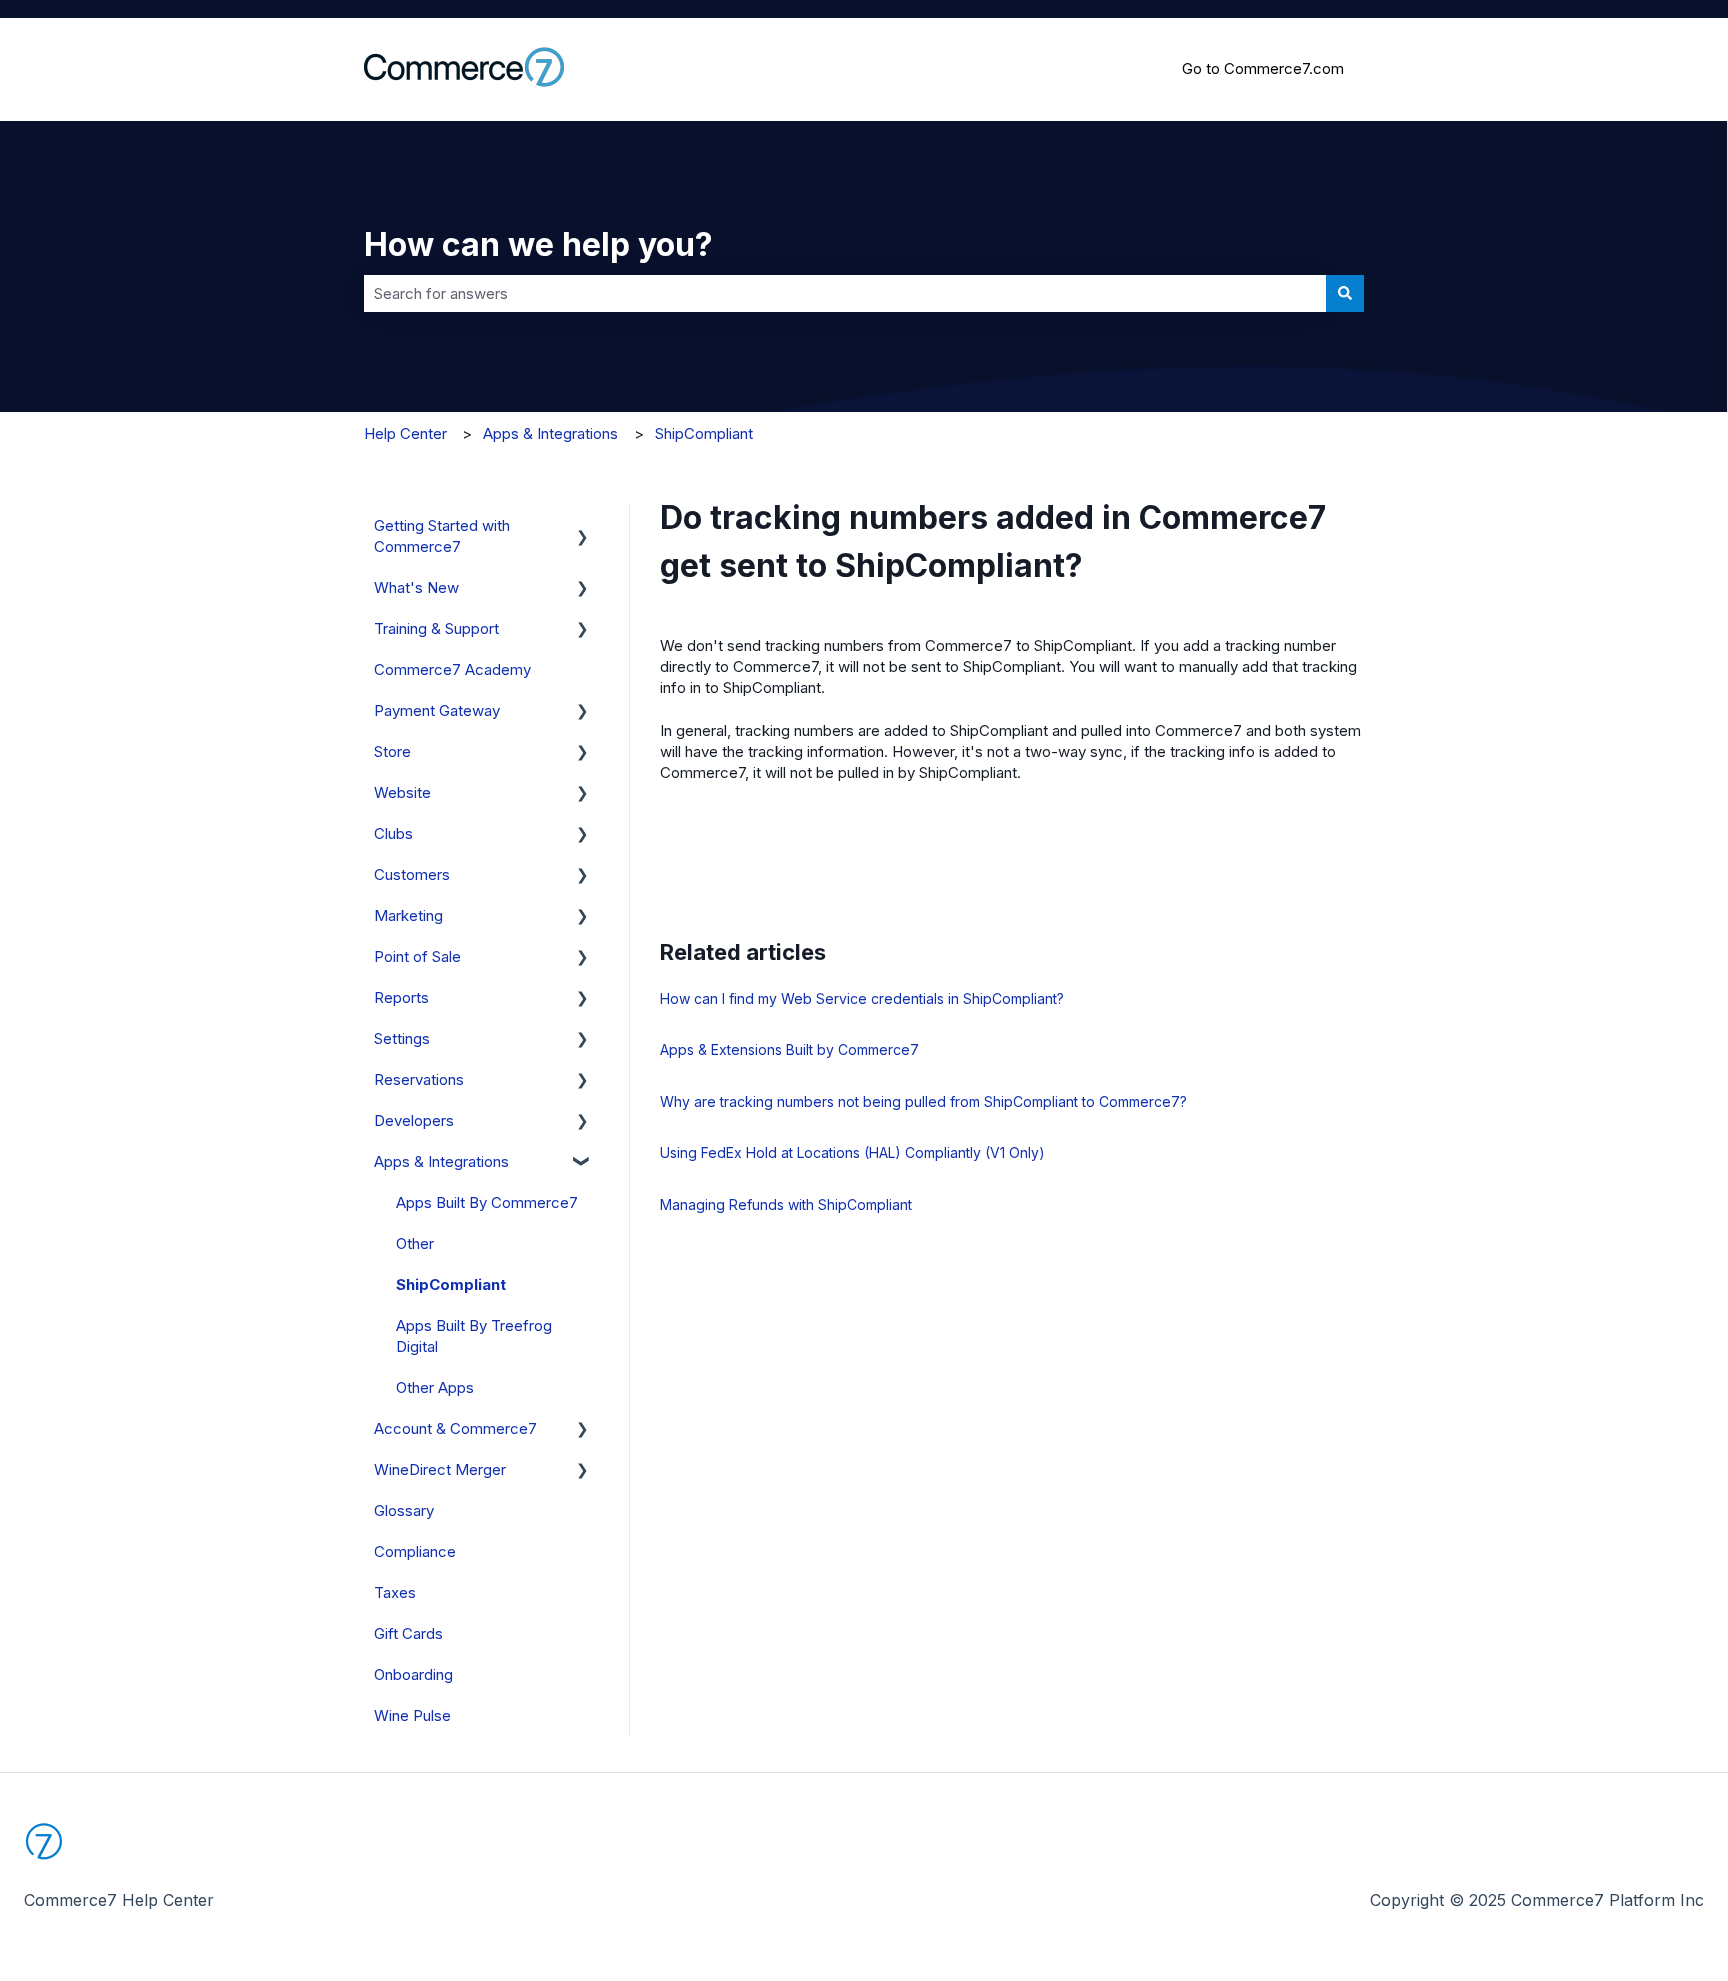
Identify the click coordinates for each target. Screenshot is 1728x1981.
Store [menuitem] (392, 751)
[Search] (1345, 293)
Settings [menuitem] (402, 1038)
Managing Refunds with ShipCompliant (786, 1204)
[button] (583, 527)
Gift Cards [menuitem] (408, 1633)
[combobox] (845, 293)
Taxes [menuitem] (395, 1592)
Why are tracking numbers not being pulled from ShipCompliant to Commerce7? (923, 1101)
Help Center (405, 433)
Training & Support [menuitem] (436, 628)
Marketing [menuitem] (408, 915)
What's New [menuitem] (416, 587)
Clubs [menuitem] (393, 833)
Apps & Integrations (550, 433)
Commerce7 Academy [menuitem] (452, 669)
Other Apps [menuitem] (435, 1387)
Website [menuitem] (402, 792)
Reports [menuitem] (401, 997)
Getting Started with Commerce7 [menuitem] (442, 536)
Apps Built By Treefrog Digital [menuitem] (474, 1336)
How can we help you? (538, 244)
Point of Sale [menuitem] (417, 956)
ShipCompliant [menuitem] (451, 1284)
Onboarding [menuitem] (413, 1674)
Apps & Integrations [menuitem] (441, 1161)
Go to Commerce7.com (1263, 68)
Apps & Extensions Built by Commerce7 (789, 1049)
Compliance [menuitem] (415, 1551)
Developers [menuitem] (414, 1120)
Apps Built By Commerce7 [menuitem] (487, 1202)
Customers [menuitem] (412, 874)
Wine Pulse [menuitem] (412, 1715)
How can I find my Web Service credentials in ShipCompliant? (862, 998)
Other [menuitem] (415, 1243)
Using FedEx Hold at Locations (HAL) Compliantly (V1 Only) (852, 1152)
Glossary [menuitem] (404, 1510)
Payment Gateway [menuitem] (437, 710)
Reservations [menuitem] (419, 1079)
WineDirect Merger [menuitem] (440, 1469)
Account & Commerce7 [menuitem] (455, 1428)
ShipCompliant (704, 433)
